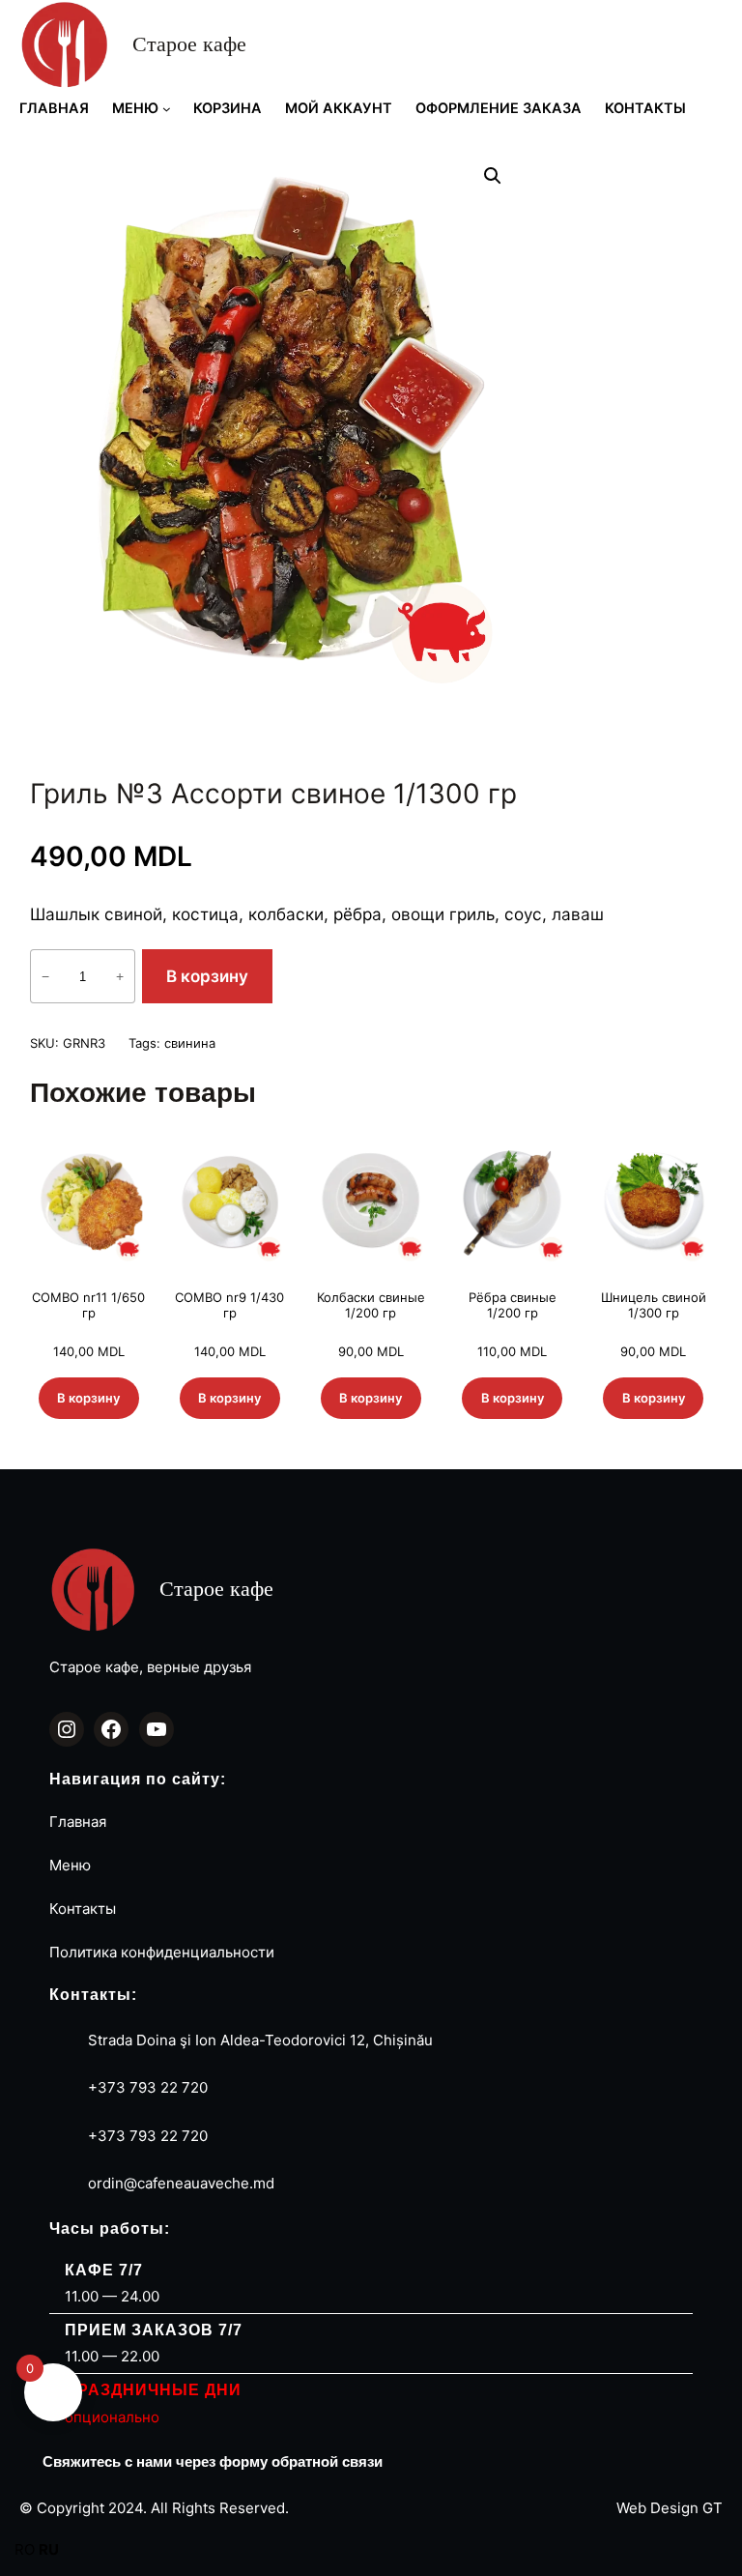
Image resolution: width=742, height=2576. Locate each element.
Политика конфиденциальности (162, 1952)
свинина (190, 1043)
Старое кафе (189, 44)
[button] (493, 176)
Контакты (83, 1909)
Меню (70, 1865)
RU (49, 2549)
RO (25, 2549)
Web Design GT (670, 2508)
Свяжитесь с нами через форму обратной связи (213, 2461)
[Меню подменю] (167, 109)
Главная (78, 1822)
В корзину (207, 976)
